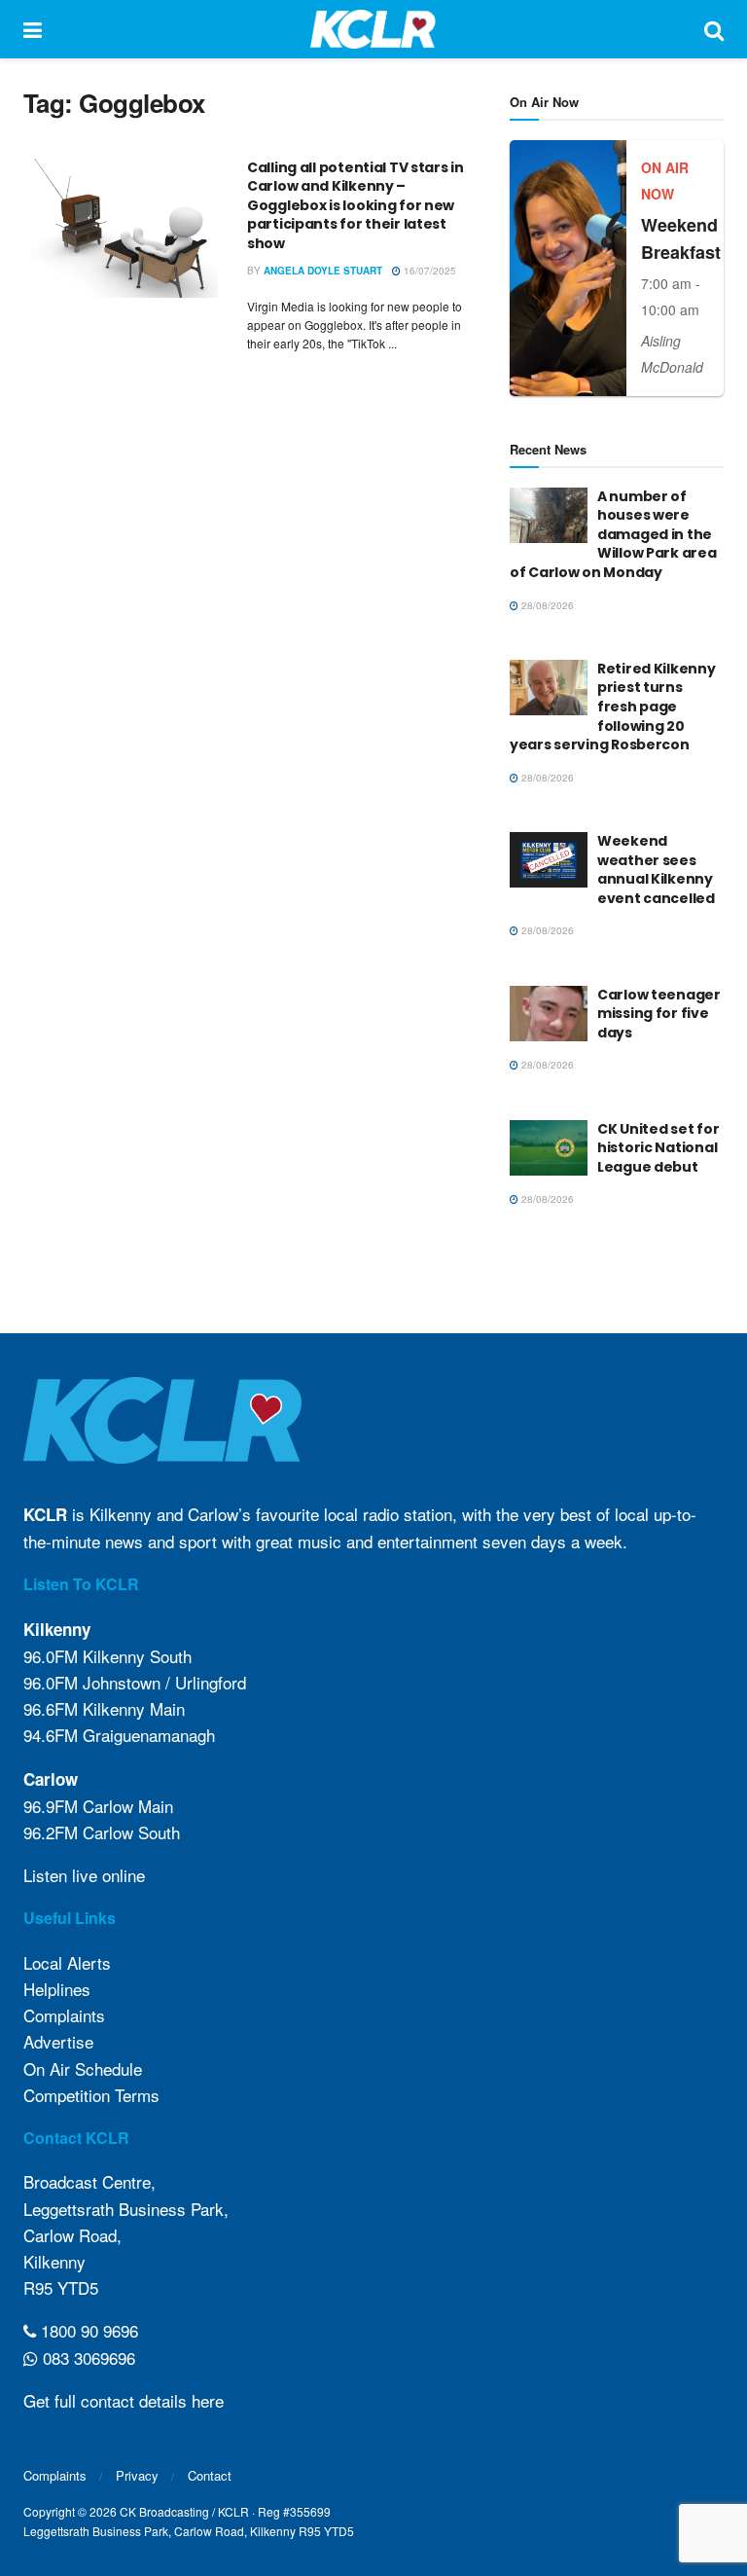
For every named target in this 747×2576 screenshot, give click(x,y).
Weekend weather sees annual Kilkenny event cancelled (656, 870)
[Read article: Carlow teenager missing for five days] (549, 1014)
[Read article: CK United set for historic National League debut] (549, 1148)
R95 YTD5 (61, 2287)
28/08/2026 (546, 605)
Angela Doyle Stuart (323, 271)
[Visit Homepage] (373, 29)
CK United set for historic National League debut (658, 1148)
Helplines (57, 1989)
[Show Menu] (33, 29)
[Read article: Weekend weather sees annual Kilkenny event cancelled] (549, 860)
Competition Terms (91, 2095)
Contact (210, 2475)
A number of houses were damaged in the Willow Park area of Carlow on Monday (613, 534)
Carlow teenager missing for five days (659, 1014)
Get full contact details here (124, 2400)
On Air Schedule (83, 2068)
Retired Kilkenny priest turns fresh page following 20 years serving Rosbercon (613, 707)
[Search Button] (714, 29)
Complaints (64, 2015)
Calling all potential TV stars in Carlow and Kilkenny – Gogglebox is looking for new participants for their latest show (356, 205)
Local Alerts (67, 1962)
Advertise (58, 2041)
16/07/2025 (428, 271)
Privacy (137, 2475)
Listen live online (84, 1875)
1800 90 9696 (87, 2330)
